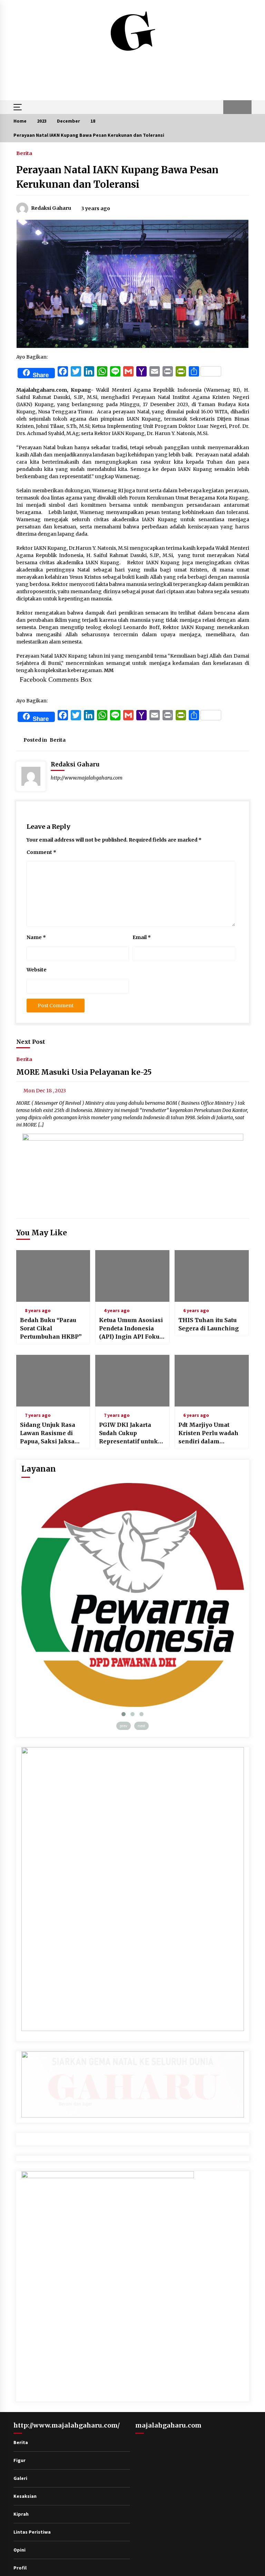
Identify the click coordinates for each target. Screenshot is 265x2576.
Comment (41, 852)
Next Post (31, 1042)
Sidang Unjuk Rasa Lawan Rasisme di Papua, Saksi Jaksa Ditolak (48, 1433)
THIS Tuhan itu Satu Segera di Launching (209, 1324)
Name (36, 937)
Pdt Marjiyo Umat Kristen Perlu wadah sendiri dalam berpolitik (208, 1433)
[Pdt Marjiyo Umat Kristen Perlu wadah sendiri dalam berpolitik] (212, 1381)
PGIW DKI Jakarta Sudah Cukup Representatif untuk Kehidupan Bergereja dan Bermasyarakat (130, 1433)
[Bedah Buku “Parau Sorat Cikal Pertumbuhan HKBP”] (53, 1276)
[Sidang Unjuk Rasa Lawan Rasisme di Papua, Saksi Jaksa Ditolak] (53, 1381)
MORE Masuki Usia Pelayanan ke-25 (84, 1073)
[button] (230, 107)
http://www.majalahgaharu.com (87, 778)
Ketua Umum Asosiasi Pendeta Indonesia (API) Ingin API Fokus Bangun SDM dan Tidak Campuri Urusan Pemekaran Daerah (131, 1329)
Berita (24, 153)
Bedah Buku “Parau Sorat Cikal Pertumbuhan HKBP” (51, 1328)
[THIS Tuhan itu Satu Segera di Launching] (212, 1276)
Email (142, 937)
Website (37, 970)
